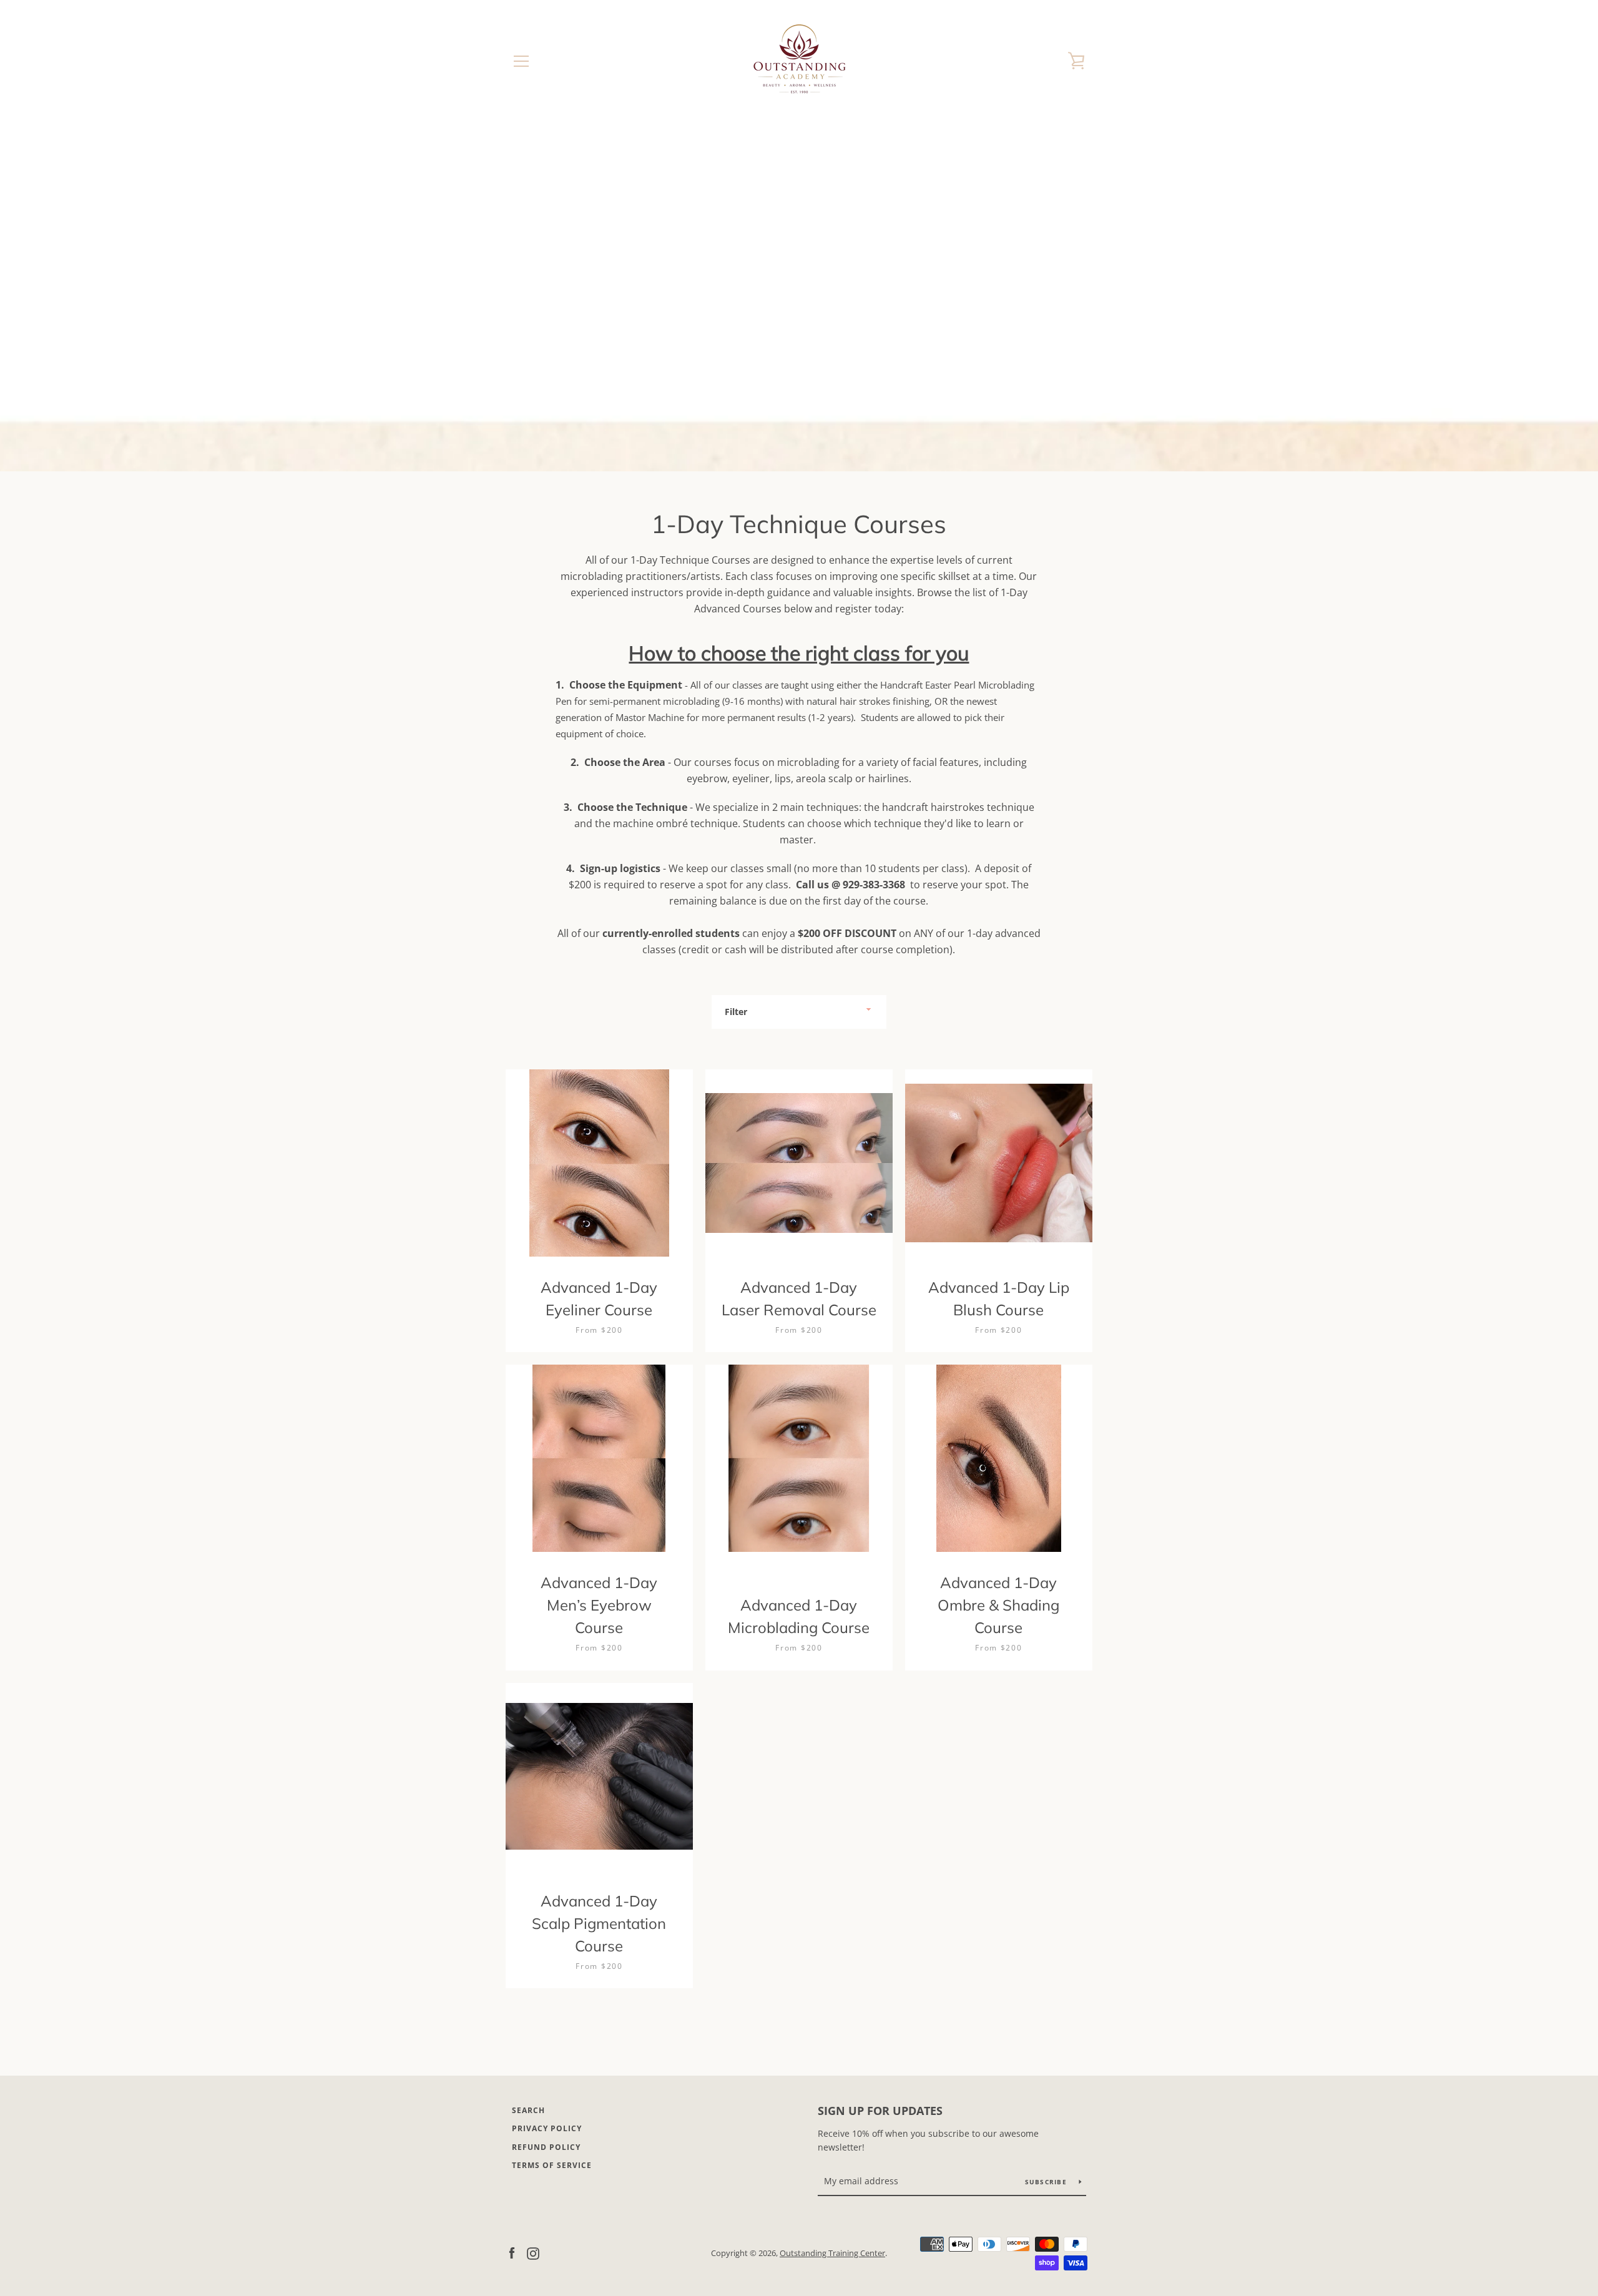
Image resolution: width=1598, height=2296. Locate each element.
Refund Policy (546, 2147)
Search (528, 2110)
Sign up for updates (880, 2111)
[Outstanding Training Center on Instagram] (533, 2252)
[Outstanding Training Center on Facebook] (512, 2252)
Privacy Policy (547, 2128)
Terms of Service (552, 2165)
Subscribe (1047, 2182)
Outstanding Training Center (832, 2253)
